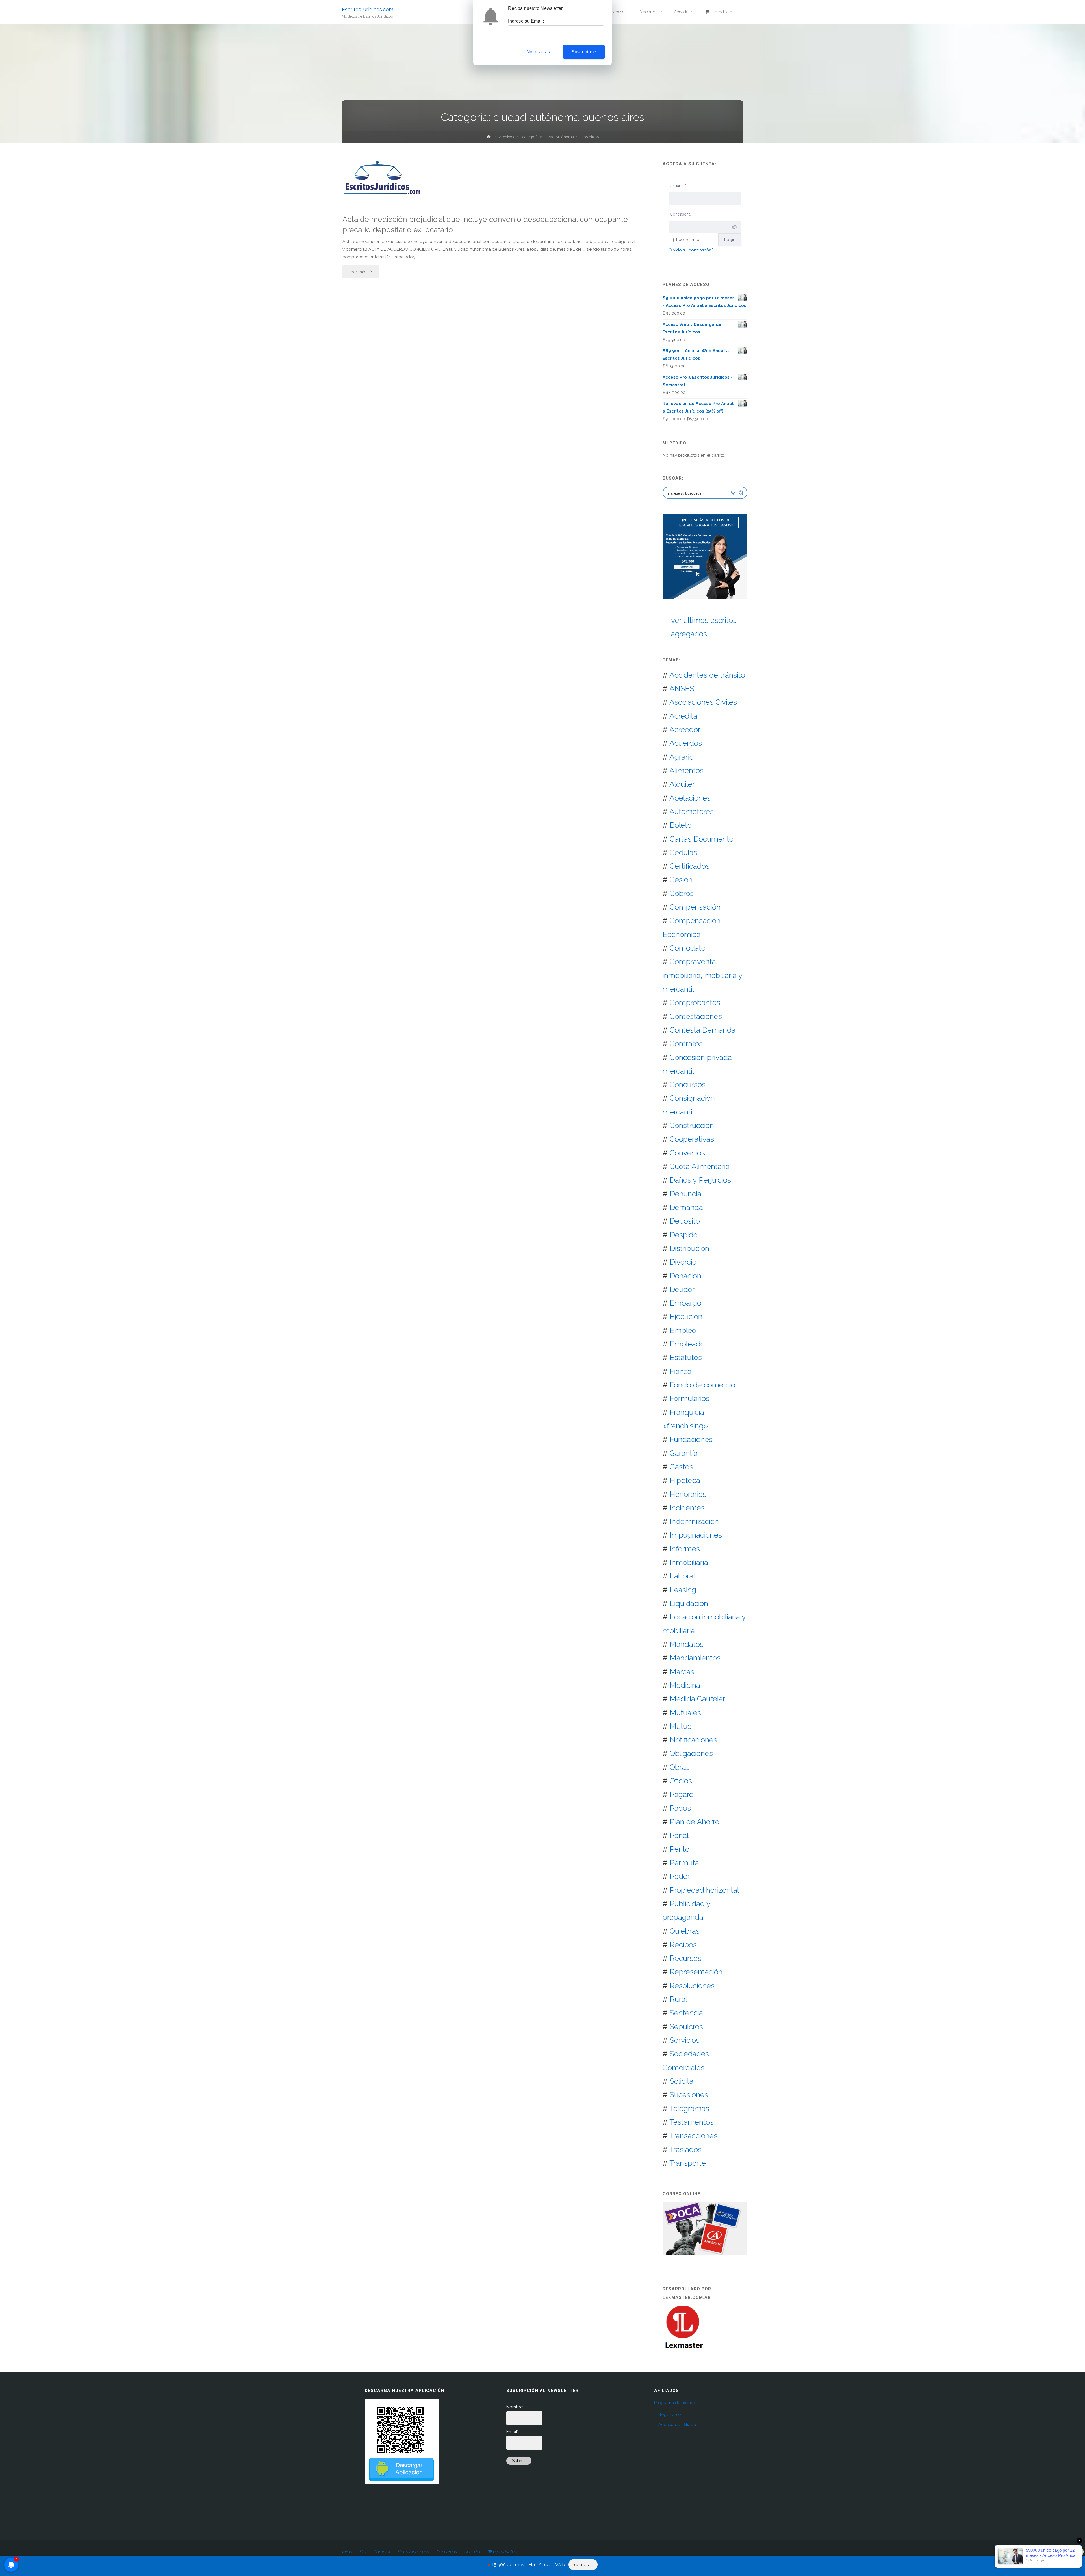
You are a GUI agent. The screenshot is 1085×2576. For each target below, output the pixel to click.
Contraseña (682, 214)
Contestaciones (696, 1016)
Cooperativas (692, 1139)
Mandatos (687, 1644)
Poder (680, 1876)
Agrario (682, 757)
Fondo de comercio (702, 1385)
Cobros (682, 893)
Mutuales (685, 1713)
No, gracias (538, 52)
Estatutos (686, 1357)
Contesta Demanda (703, 1030)
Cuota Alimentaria (700, 1166)
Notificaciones (693, 1740)
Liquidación (689, 1603)
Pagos (680, 1808)
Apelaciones (690, 798)
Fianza (681, 1371)
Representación (696, 1972)
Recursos (685, 1958)
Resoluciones (692, 1986)
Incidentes (687, 1508)
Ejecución (686, 1316)
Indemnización (694, 1521)
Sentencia (686, 2013)
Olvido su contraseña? (691, 250)
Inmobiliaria (689, 1562)
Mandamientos (695, 1658)
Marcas (682, 1672)
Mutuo (681, 1726)
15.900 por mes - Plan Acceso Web (529, 2565)
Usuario (678, 186)
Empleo (683, 1330)
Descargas (446, 2552)
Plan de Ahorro (695, 1822)
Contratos (686, 1043)
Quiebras (685, 1931)
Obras (680, 1767)
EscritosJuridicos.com (368, 9)
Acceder (472, 2552)
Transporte (688, 2163)
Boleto (681, 825)
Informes (685, 1549)
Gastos (681, 1467)
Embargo (685, 1303)
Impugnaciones (696, 1535)
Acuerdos (686, 743)
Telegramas (689, 2108)
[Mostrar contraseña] (734, 227)
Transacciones (693, 2136)
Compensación (695, 907)
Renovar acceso (413, 2552)
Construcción (692, 1125)
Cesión (681, 880)
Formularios (690, 1398)
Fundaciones (691, 1439)
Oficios (681, 1781)
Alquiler (682, 784)
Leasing (683, 1590)
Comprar (382, 2552)
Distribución (689, 1248)
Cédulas (683, 852)
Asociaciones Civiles (703, 702)
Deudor (682, 1289)
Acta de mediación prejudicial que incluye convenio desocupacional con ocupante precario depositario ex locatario (485, 224)
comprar (583, 2565)
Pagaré (682, 1794)
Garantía (684, 1453)
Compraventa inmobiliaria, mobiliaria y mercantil (702, 975)
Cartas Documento (702, 839)
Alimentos (686, 770)
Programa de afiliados (676, 2403)
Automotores (692, 811)
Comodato (688, 948)
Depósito (685, 1221)
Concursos (688, 1084)
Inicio (347, 2552)
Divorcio (683, 1262)
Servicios (685, 2040)
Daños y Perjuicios (700, 1180)
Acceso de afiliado (677, 2425)
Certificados (690, 866)
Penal (679, 1835)
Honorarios (688, 1494)
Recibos (683, 1945)
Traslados (685, 2149)
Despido (684, 1235)
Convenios (687, 1153)
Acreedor (685, 729)
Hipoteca (685, 1480)
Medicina (685, 1685)
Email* (512, 2432)
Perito (680, 1849)
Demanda (686, 1207)
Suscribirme (584, 52)
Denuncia (685, 1194)
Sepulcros (686, 2027)
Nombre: (515, 2407)
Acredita (683, 716)
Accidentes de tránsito (707, 675)
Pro (363, 2552)
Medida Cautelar (697, 1699)
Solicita (682, 2081)
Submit (519, 2461)
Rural (678, 1999)
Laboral (682, 1576)
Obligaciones (691, 1753)
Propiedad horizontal (704, 1890)
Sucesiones (689, 2095)
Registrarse (670, 2415)
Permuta (684, 1863)
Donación (685, 1276)
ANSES (682, 689)
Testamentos (692, 2122)
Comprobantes (695, 1002)
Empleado (687, 1344)
